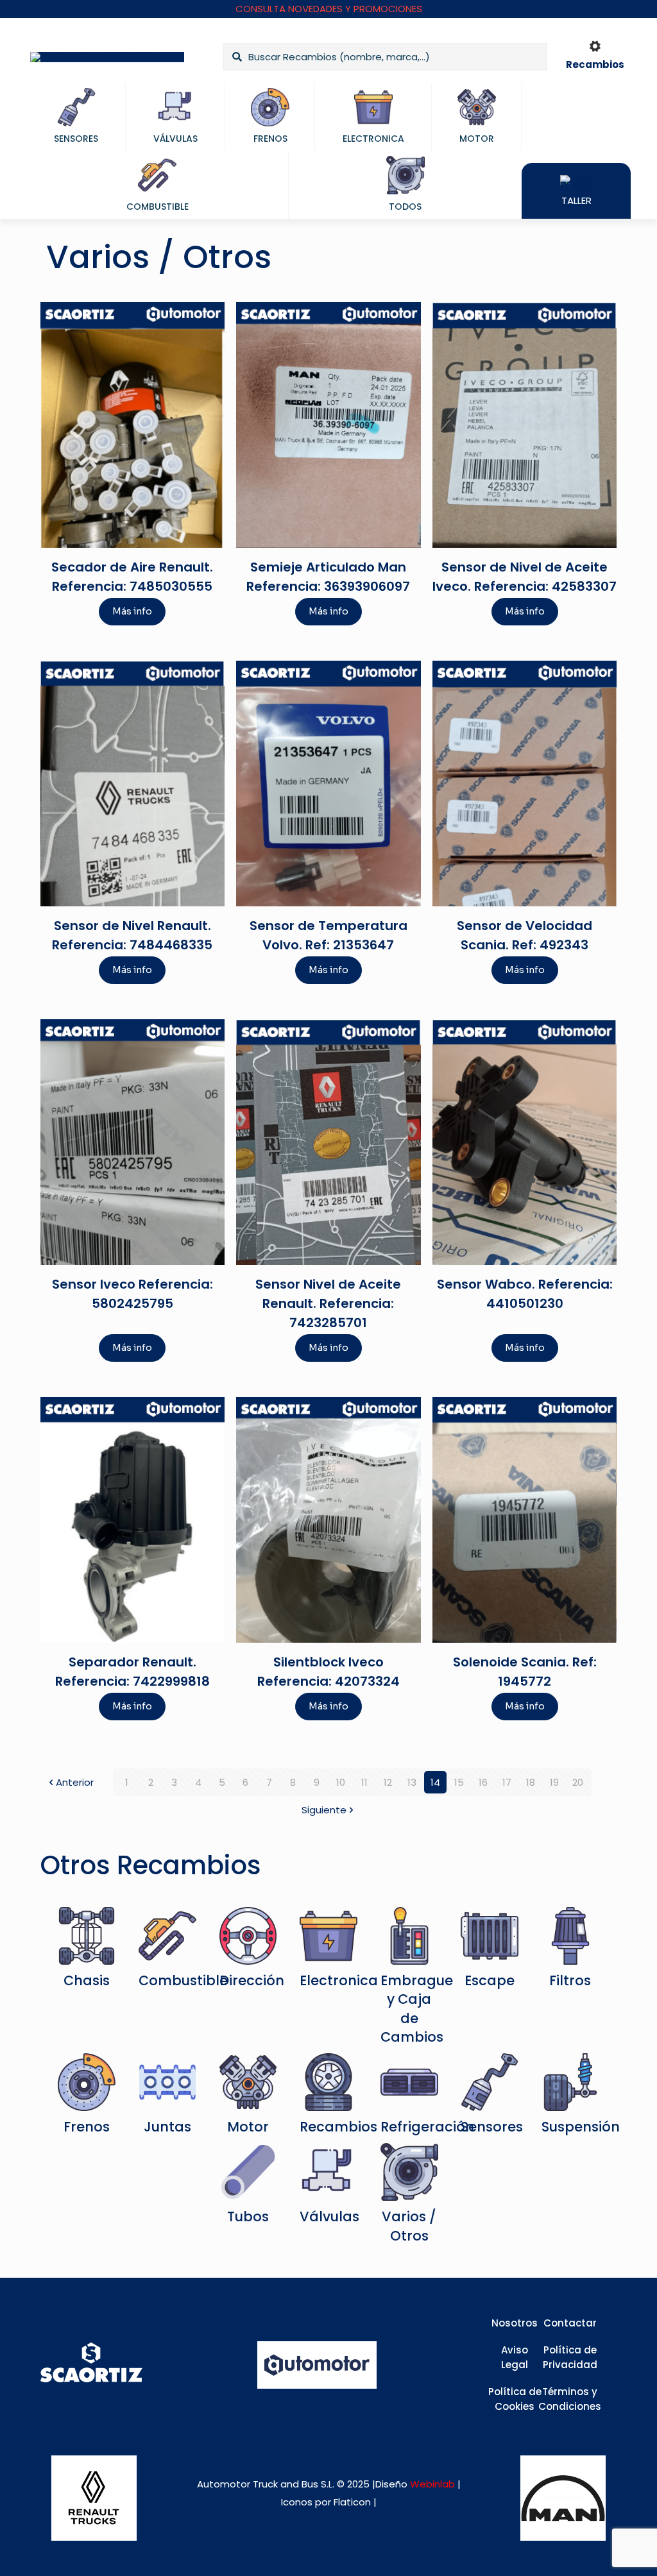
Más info (132, 611)
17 (507, 1782)
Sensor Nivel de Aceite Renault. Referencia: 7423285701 (328, 1303)
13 (412, 1782)
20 (578, 1782)
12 (388, 1782)
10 (341, 1782)
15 (459, 1782)
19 (554, 1782)
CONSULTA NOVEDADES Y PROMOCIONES (329, 9)
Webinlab (434, 2484)
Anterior (75, 1782)
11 (364, 1782)
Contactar (570, 2323)
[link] (94, 2498)
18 (531, 1782)
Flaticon (352, 2502)
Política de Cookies (515, 2399)
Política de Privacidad (570, 2357)
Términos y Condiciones (570, 2399)
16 (483, 1782)
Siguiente (324, 1810)
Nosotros (515, 2323)
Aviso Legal (515, 2357)
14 (435, 1782)
